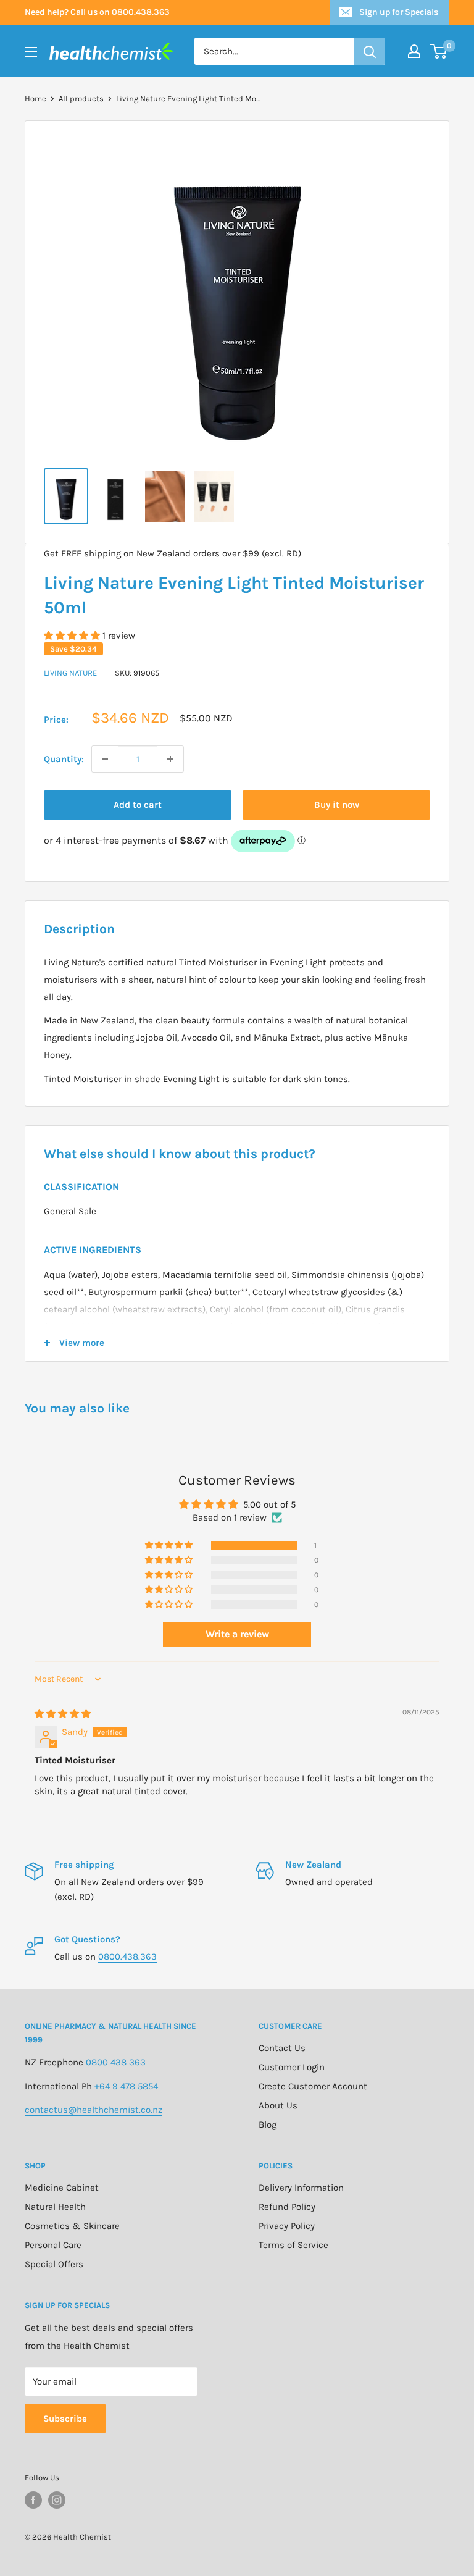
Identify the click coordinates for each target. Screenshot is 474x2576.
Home (35, 99)
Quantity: (64, 759)
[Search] (370, 51)
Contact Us (282, 2048)
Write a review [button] (237, 1634)
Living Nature (70, 673)
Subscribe (65, 2419)
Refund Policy (287, 2207)
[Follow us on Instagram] (57, 2500)
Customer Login (292, 2067)
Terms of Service (293, 2245)
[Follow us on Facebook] (33, 2500)
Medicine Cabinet (62, 2188)
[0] (439, 51)
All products (81, 99)
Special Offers (54, 2264)
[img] (63, 1714)
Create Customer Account (313, 2086)
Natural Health (55, 2207)
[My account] (414, 51)
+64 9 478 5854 (126, 2086)
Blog (268, 2125)
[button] (73, 636)
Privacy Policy (287, 2226)
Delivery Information (301, 2188)
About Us (278, 2105)
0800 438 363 (116, 2062)
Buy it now (337, 805)
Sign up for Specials (399, 12)
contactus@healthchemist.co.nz (94, 2110)
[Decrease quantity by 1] (105, 759)
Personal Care (53, 2245)
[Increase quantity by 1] (170, 759)
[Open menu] (31, 52)
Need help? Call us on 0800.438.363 (97, 12)
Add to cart (138, 805)
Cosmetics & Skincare (72, 2226)
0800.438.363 (127, 1957)
